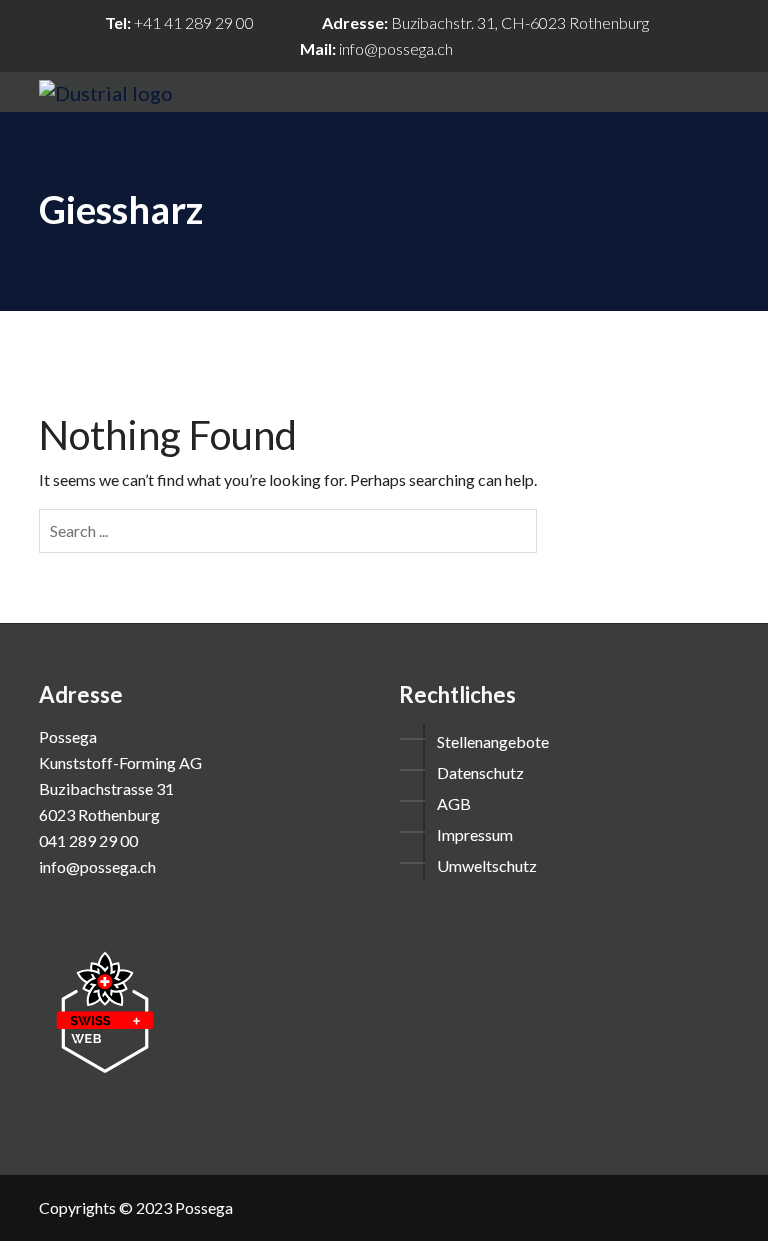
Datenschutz (480, 772)
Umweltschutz (487, 865)
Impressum (475, 834)
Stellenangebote (493, 741)
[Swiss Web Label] (105, 1009)
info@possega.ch (396, 48)
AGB (454, 803)
